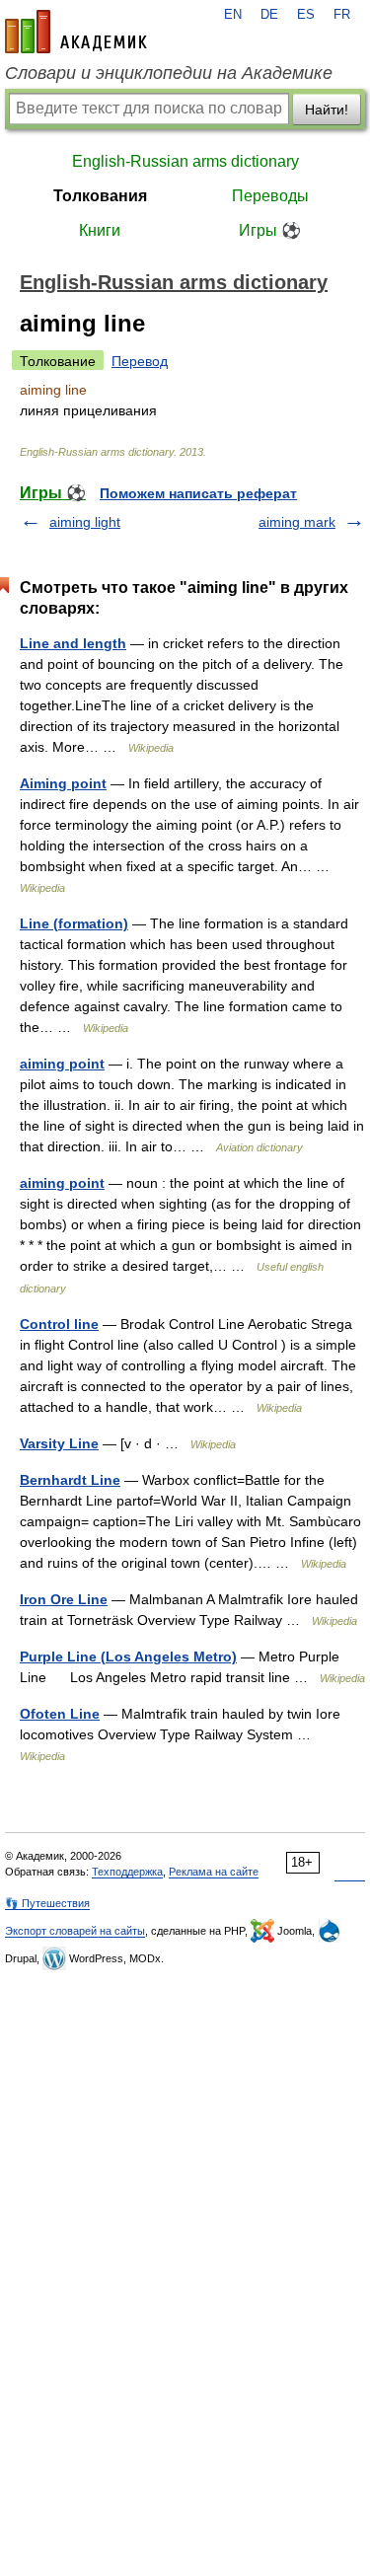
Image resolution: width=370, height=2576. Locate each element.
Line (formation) (74, 923)
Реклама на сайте (214, 1872)
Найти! (327, 110)
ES (306, 15)
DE (269, 15)
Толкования (100, 196)
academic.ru (76, 32)
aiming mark (297, 522)
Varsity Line (59, 1443)
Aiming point (63, 783)
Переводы (270, 196)
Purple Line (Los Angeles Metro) (128, 1656)
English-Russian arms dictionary (185, 161)
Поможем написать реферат (198, 493)
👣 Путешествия (47, 1903)
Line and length (73, 643)
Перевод (140, 361)
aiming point (62, 1064)
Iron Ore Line (64, 1599)
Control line (59, 1324)
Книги (100, 230)
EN (233, 15)
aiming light (85, 522)
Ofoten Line (60, 1714)
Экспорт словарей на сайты (75, 1931)
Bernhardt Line (70, 1480)
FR (342, 15)
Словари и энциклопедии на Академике (169, 73)
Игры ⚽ (270, 230)
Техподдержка (127, 1872)
